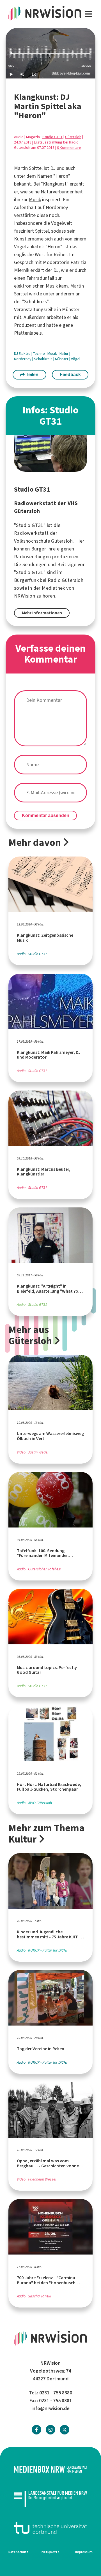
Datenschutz (18, 2552)
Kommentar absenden (46, 815)
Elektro (25, 354)
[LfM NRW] (50, 2499)
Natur (64, 354)
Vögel (76, 359)
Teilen (32, 375)
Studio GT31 (52, 137)
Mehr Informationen (42, 613)
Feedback (70, 375)
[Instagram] (50, 2430)
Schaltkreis (44, 359)
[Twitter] (65, 2430)
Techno (39, 354)
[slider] (50, 53)
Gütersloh (73, 137)
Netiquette (50, 2552)
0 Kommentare (69, 148)
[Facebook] (36, 2430)
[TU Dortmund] (50, 2528)
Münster (62, 359)
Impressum (84, 2552)
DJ (16, 354)
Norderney (23, 359)
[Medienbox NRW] (50, 2469)
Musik (35, 200)
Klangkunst (55, 184)
